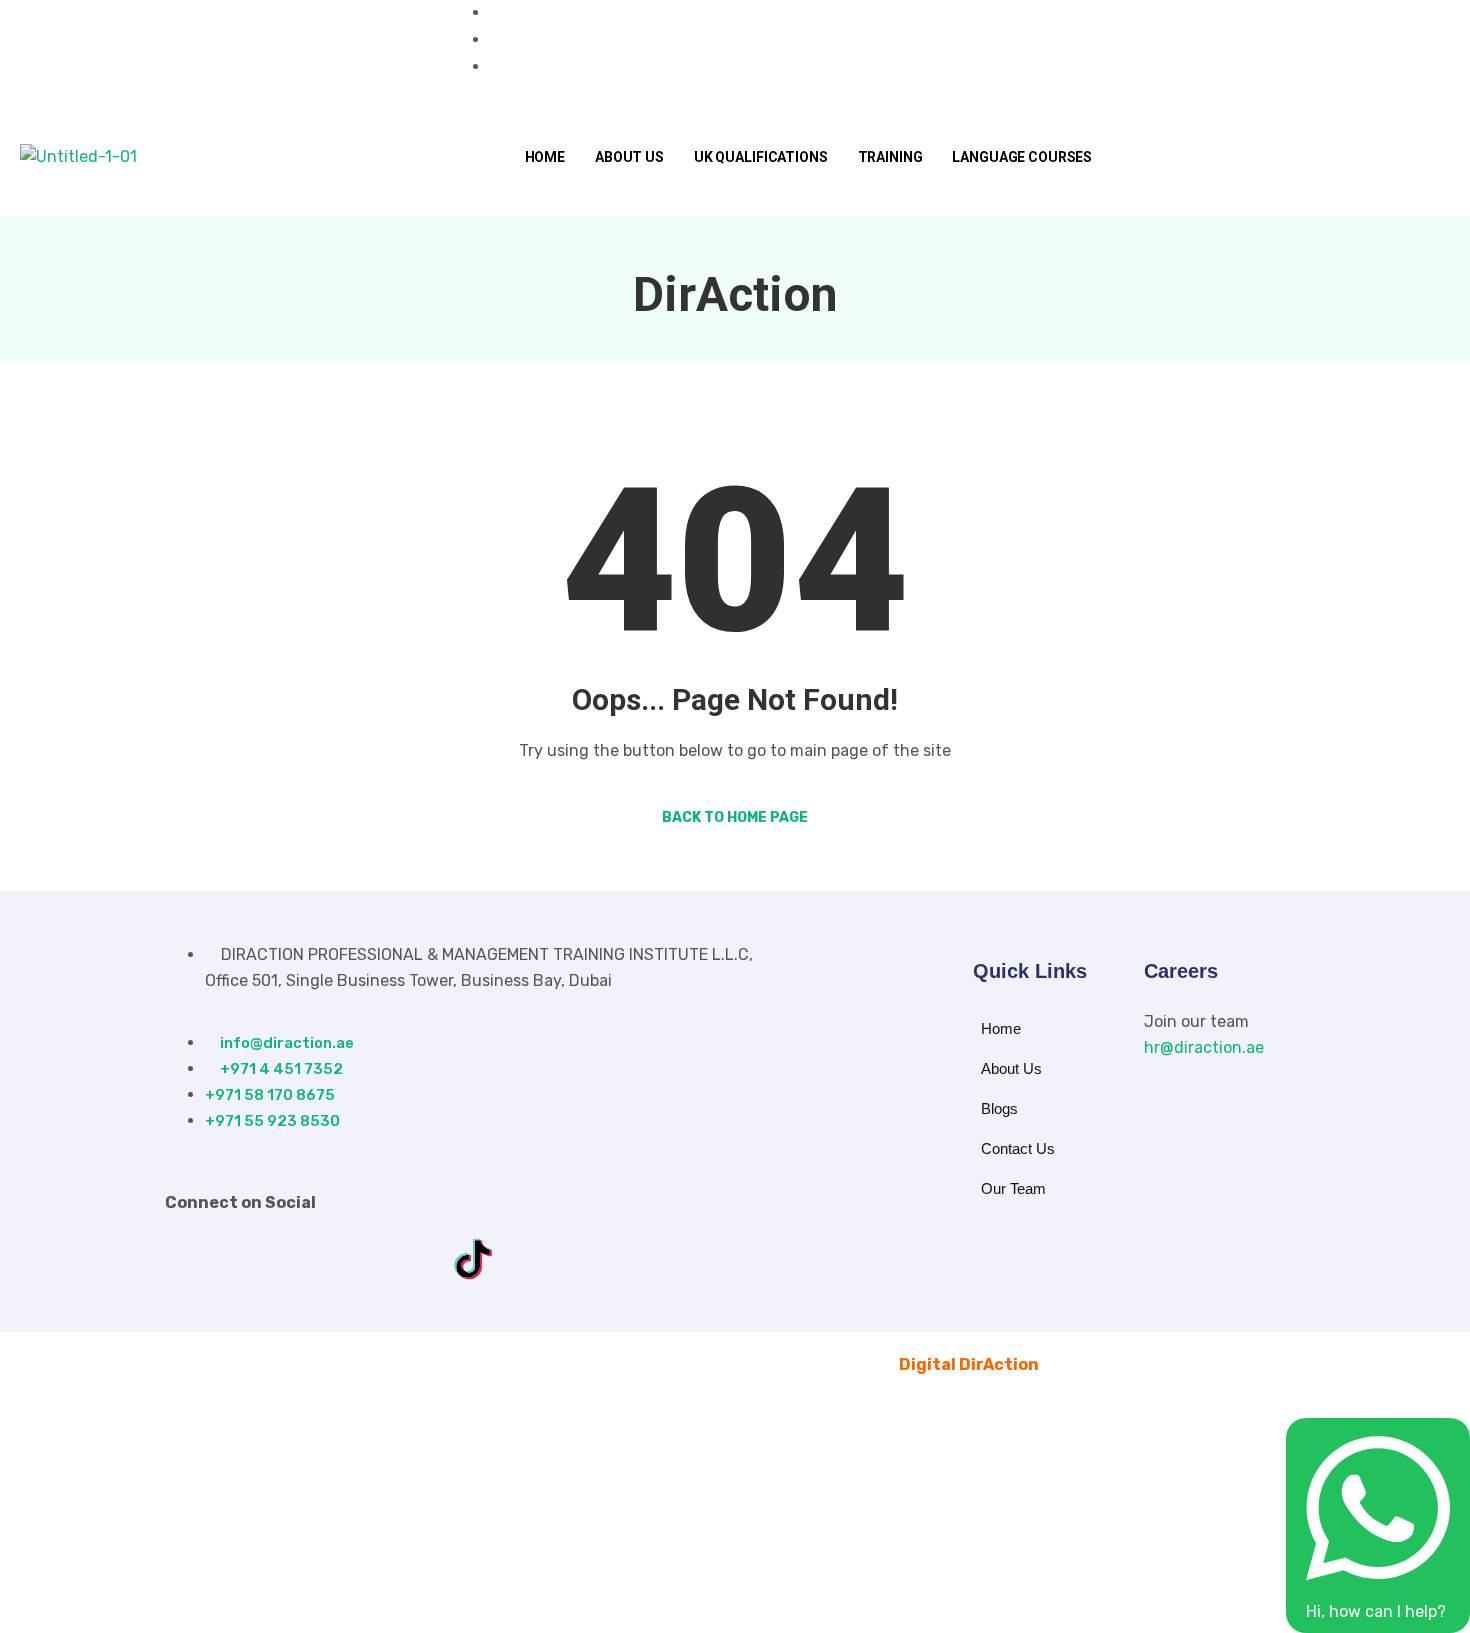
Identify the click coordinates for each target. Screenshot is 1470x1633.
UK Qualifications (761, 157)
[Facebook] (195, 49)
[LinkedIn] (263, 49)
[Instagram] (229, 49)
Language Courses (1022, 157)
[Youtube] (297, 49)
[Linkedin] (329, 1259)
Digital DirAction (969, 1364)
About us (629, 157)
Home (545, 157)
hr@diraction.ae (1204, 1047)
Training (890, 157)
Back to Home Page (735, 817)
